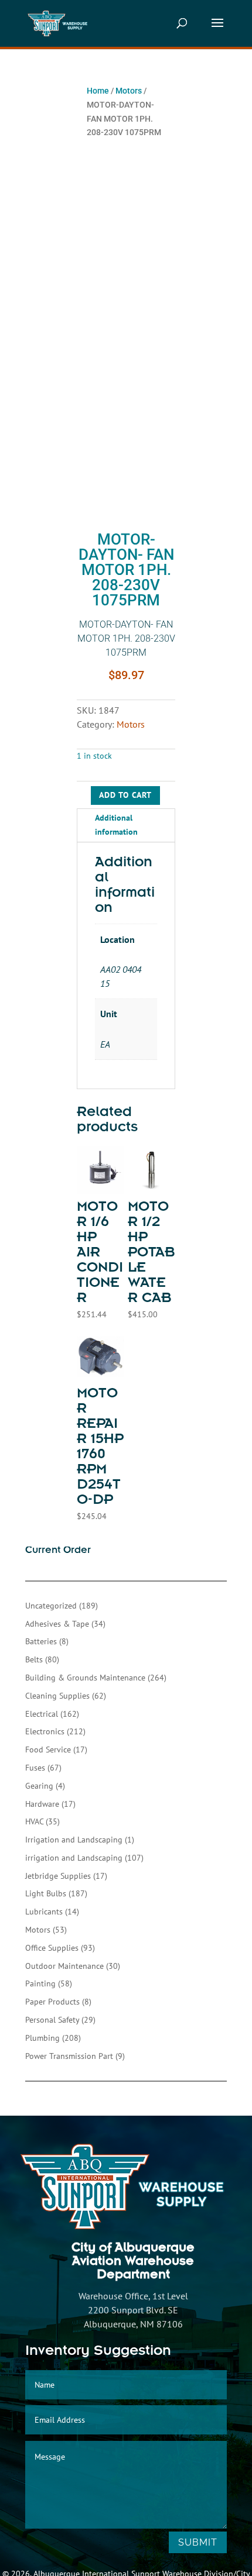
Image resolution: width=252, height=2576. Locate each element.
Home (98, 91)
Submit (198, 2542)
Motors (129, 91)
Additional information (116, 825)
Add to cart (125, 795)
